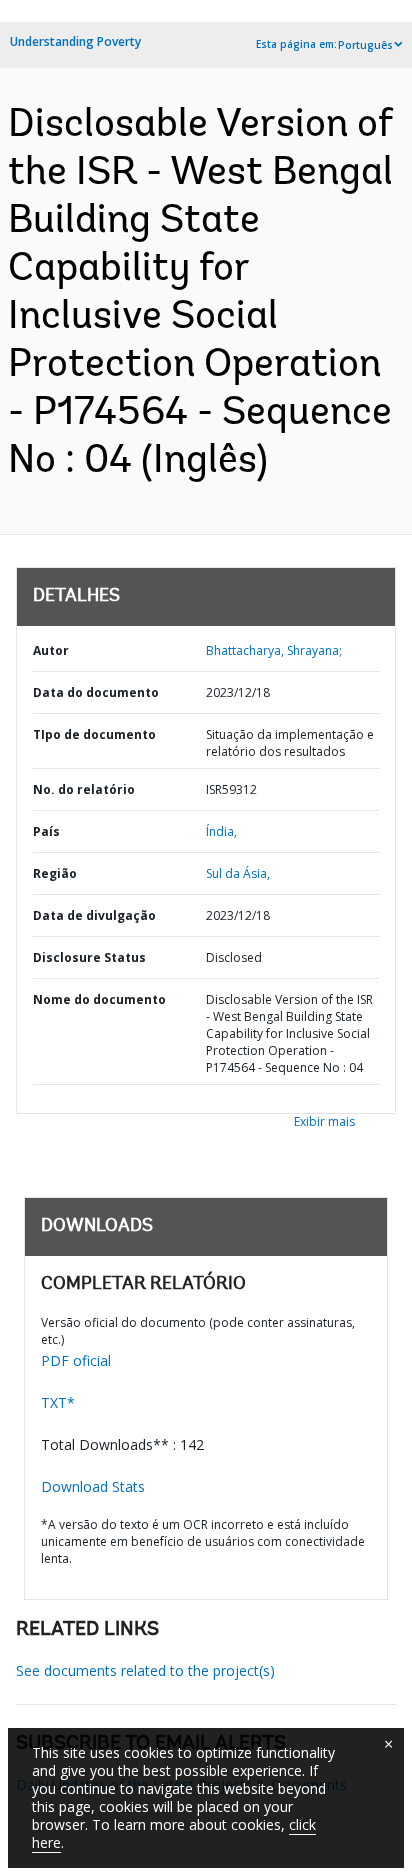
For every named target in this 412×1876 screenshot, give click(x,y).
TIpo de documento (94, 734)
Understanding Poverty (75, 41)
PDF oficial (76, 1360)
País (46, 831)
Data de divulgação (94, 915)
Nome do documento (99, 999)
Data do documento (96, 692)
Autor (51, 650)
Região (55, 873)
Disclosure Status (89, 957)
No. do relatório (84, 789)
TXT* (58, 1402)
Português (365, 45)
